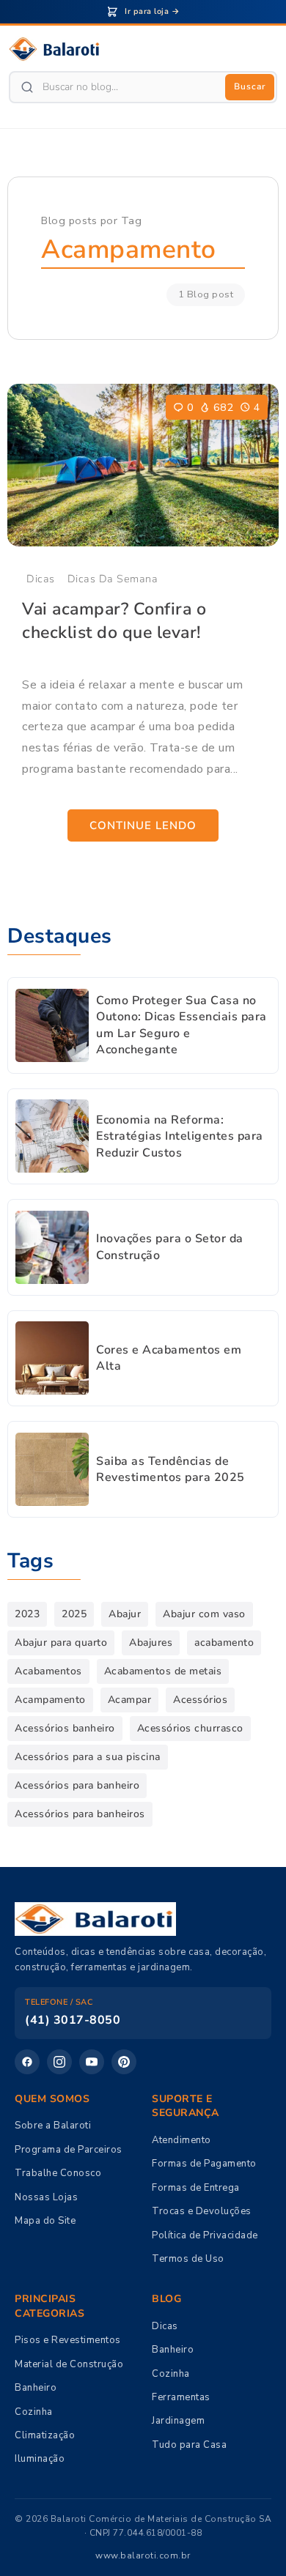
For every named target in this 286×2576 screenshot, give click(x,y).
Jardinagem (178, 2421)
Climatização (45, 2435)
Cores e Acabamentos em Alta (169, 1358)
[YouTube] (92, 2062)
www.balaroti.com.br (143, 2555)
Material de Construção (69, 2364)
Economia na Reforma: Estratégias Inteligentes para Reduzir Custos (180, 1136)
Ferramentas (181, 2397)
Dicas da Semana (113, 579)
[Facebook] (27, 2062)
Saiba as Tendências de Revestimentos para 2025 (170, 1469)
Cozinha (34, 2412)
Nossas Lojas (46, 2197)
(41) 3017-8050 (73, 2020)
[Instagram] (59, 2062)
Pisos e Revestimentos (68, 2340)
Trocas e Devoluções (202, 2211)
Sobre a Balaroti (53, 2126)
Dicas (41, 579)
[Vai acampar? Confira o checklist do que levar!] (143, 465)
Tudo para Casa (189, 2445)
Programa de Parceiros (69, 2150)
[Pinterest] (124, 2062)
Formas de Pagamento (204, 2164)
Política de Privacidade (205, 2235)
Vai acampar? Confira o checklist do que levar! (114, 621)
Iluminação (40, 2459)
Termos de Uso (188, 2259)
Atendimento (181, 2140)
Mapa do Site (45, 2221)
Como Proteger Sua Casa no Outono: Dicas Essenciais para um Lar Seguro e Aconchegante (181, 1025)
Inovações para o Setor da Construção (170, 1247)
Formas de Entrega (196, 2188)
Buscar (250, 86)
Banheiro (36, 2388)
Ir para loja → (152, 11)
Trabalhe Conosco (58, 2173)
